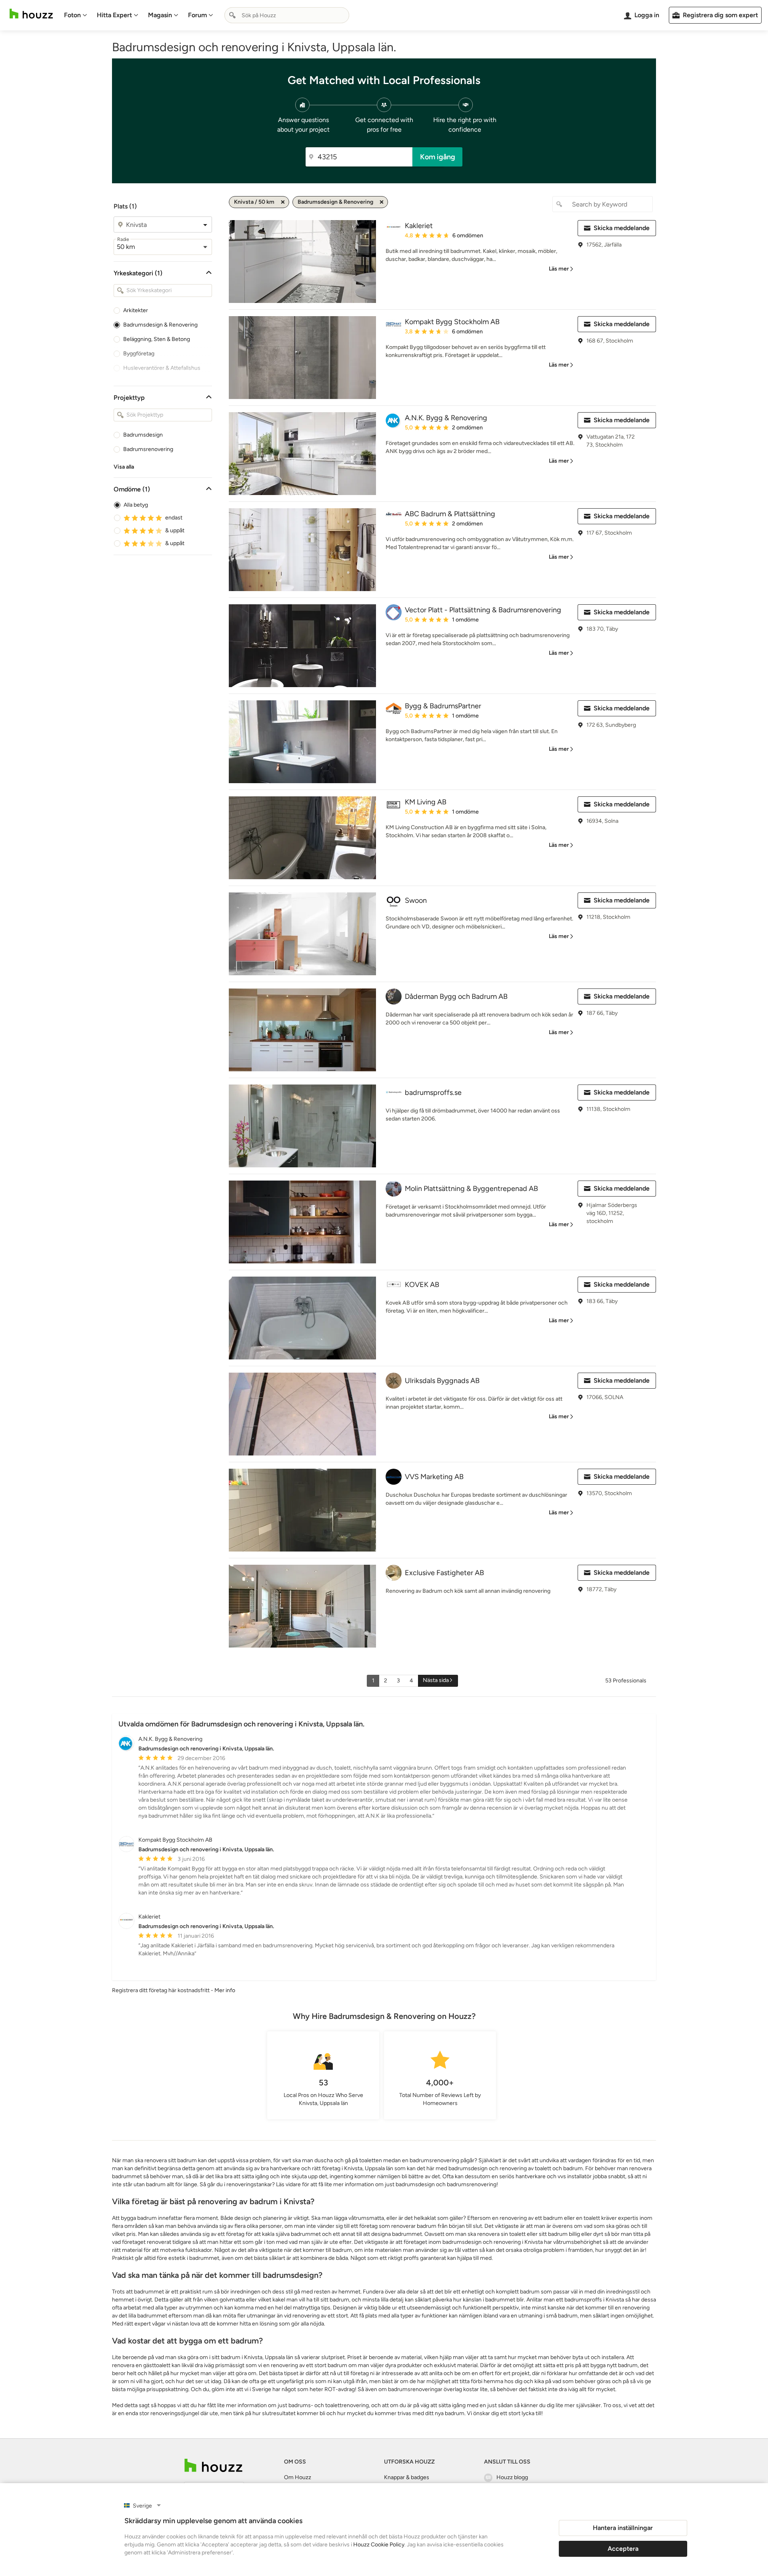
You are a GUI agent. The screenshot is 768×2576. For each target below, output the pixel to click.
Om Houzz (298, 2477)
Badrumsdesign (143, 435)
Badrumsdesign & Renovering (160, 325)
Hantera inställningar (623, 2528)
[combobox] (287, 15)
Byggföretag (139, 354)
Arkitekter (136, 310)
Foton (72, 15)
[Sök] (232, 15)
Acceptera (623, 2549)
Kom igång (438, 157)
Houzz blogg (512, 2477)
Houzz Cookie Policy (379, 2545)
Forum (197, 15)
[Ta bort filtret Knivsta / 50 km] (283, 202)
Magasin (160, 15)
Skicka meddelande (622, 228)
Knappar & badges (407, 2477)
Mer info (225, 1990)
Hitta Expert (114, 15)
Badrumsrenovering (148, 449)
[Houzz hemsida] (31, 14)
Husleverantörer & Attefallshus (162, 368)
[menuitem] (76, 15)
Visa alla (124, 467)
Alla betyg (136, 505)
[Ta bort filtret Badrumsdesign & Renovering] (382, 202)
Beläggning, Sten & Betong (157, 339)
